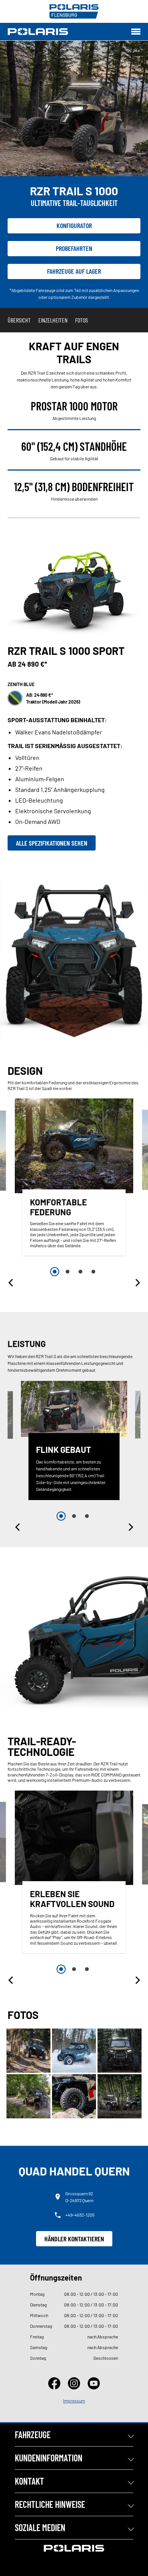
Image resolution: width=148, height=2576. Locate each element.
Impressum (74, 2400)
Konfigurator (74, 225)
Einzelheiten (53, 320)
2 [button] (68, 1272)
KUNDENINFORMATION (49, 2458)
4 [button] (93, 1272)
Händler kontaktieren (74, 2239)
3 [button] (80, 1272)
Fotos (82, 320)
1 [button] (55, 1272)
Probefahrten (74, 248)
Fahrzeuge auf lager (74, 271)
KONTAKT (29, 2481)
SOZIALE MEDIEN (40, 2527)
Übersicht (19, 320)
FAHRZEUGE (33, 2435)
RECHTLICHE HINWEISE (50, 2504)
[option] (74, 1179)
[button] (11, 1283)
